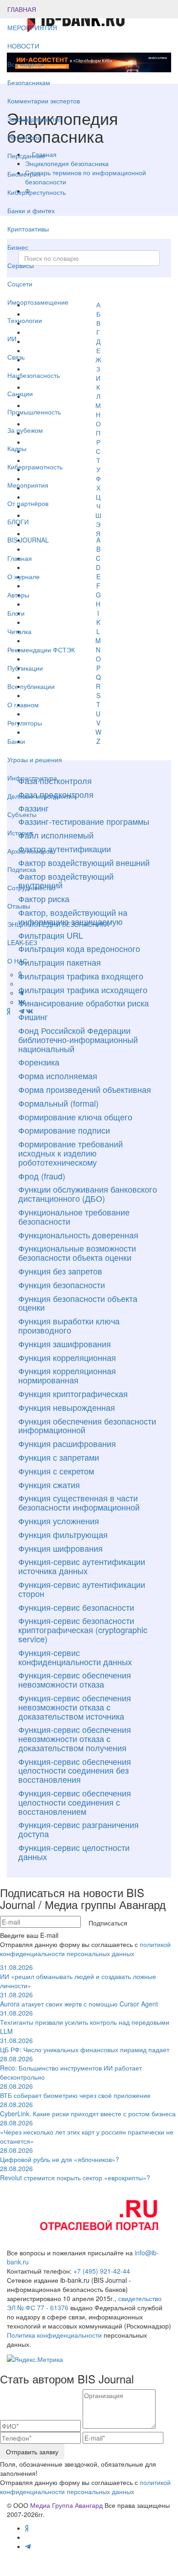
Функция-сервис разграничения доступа (79, 1829)
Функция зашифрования (65, 1344)
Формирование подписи (64, 1130)
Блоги (16, 613)
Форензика (39, 1062)
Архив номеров (30, 851)
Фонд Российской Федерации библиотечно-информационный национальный (78, 1039)
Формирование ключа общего (75, 1117)
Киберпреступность (37, 192)
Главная (20, 558)
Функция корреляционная (67, 1357)
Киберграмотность (35, 467)
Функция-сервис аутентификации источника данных (82, 1566)
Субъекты (22, 814)
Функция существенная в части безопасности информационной (79, 1502)
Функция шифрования (60, 1548)
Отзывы (19, 906)
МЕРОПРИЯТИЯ (32, 27)
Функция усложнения (59, 1521)
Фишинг (33, 1016)
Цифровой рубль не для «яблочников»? (60, 2155)
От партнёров (28, 503)
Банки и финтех (31, 210)
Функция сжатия (49, 1484)
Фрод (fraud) (42, 1176)
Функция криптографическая (73, 1393)
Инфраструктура (32, 778)
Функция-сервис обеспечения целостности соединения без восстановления (75, 1770)
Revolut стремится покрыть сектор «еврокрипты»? (75, 2173)
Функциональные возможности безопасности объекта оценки (77, 1253)
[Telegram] (21, 1011)
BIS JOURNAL (28, 540)
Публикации (26, 668)
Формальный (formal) (58, 1103)
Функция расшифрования (67, 1443)
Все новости (26, 64)
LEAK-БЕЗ (22, 942)
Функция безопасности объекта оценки (78, 1303)
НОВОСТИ (24, 46)
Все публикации (31, 686)
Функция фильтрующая (63, 1534)
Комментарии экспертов (44, 101)
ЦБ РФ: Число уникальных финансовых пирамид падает (85, 2045)
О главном (23, 705)
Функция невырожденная (67, 1407)
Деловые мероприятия (42, 796)
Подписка (22, 869)
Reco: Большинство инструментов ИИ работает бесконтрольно (71, 2068)
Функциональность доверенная (78, 1235)
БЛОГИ (18, 522)
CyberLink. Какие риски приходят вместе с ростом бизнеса (88, 2109)
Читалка (19, 631)
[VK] (30, 1011)
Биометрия (24, 174)
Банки (16, 741)
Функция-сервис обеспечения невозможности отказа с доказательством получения (75, 1738)
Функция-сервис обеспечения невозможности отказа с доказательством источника (75, 1707)
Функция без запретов (60, 1271)
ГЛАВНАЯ (22, 9)
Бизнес (18, 247)
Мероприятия (28, 485)
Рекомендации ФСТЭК (41, 650)
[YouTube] (14, 1011)
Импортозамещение (38, 302)
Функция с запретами (59, 1457)
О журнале (24, 576)
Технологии (25, 320)
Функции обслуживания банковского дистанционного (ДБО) (88, 1194)
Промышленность (34, 412)
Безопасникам (29, 82)
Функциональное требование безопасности (74, 1216)
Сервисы (21, 265)
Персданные (26, 156)
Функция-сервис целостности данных (74, 1852)
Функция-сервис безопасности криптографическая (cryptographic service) (83, 1629)
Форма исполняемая (58, 1076)
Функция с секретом (56, 1471)
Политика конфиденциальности (54, 2335)
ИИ (12, 339)
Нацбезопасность (34, 375)
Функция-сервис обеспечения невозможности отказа (75, 1679)
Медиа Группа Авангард (66, 2505)
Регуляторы (25, 137)
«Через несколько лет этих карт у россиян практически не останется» (87, 2132)
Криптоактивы (28, 229)
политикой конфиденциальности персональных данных (85, 1949)
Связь (16, 357)
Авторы (18, 595)
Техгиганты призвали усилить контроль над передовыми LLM (85, 2022)
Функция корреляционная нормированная (67, 1375)
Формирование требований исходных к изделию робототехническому (71, 1153)
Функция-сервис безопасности (76, 1607)
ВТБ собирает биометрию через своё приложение (75, 2091)
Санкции (20, 393)
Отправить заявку (32, 2452)
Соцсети (20, 284)
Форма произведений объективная (85, 1089)
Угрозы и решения (35, 759)
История (20, 833)
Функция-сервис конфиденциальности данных (75, 1657)
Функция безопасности (62, 1285)
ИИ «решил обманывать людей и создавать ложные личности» (78, 1976)
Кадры (17, 448)
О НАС (17, 961)
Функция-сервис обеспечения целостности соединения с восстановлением (75, 1802)
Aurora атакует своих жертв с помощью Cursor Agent (79, 1999)
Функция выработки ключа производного (69, 1325)
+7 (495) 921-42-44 (102, 2271)
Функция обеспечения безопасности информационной (87, 1425)
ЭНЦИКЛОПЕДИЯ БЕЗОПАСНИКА (58, 924)
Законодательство (34, 119)
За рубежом (25, 430)
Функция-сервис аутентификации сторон (82, 1589)
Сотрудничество (31, 887)
